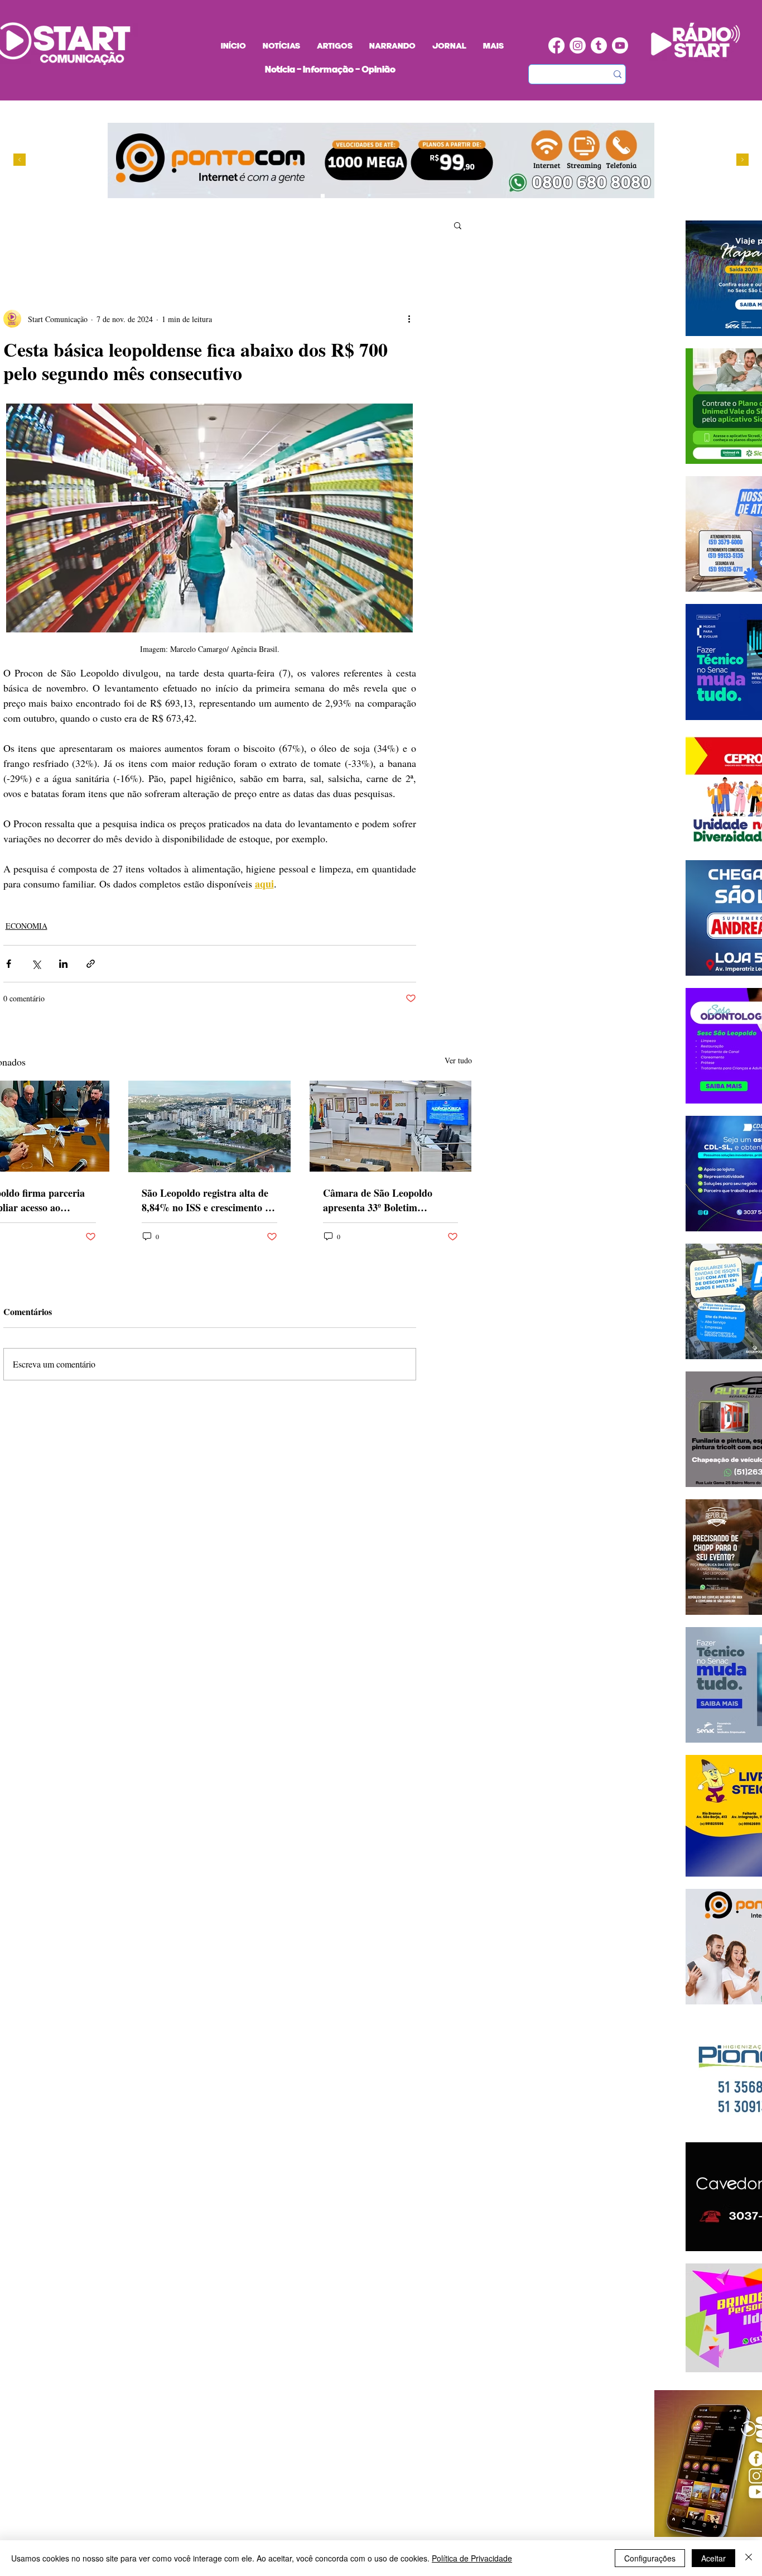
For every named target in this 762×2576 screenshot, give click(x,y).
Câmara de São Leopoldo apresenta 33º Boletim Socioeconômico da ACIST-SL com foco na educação (388, 1200)
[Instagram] (578, 45)
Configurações (650, 2558)
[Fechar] (749, 2558)
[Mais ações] (409, 319)
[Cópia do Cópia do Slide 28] (344, 196)
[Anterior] (20, 160)
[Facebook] (556, 45)
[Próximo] (742, 160)
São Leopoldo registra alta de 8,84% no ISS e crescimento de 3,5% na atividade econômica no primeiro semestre (208, 1200)
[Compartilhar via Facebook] (9, 964)
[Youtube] (620, 45)
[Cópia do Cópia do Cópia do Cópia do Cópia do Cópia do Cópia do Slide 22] (376, 196)
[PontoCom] (323, 196)
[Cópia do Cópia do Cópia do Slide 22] (365, 196)
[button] (458, 225)
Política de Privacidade (472, 2558)
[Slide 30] (355, 196)
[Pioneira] (312, 196)
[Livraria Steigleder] (302, 196)
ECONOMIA (26, 926)
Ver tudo (458, 1060)
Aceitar (713, 2558)
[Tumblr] (599, 45)
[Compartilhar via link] (91, 964)
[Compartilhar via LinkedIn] (63, 964)
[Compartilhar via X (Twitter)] (36, 964)
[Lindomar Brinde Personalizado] (333, 196)
